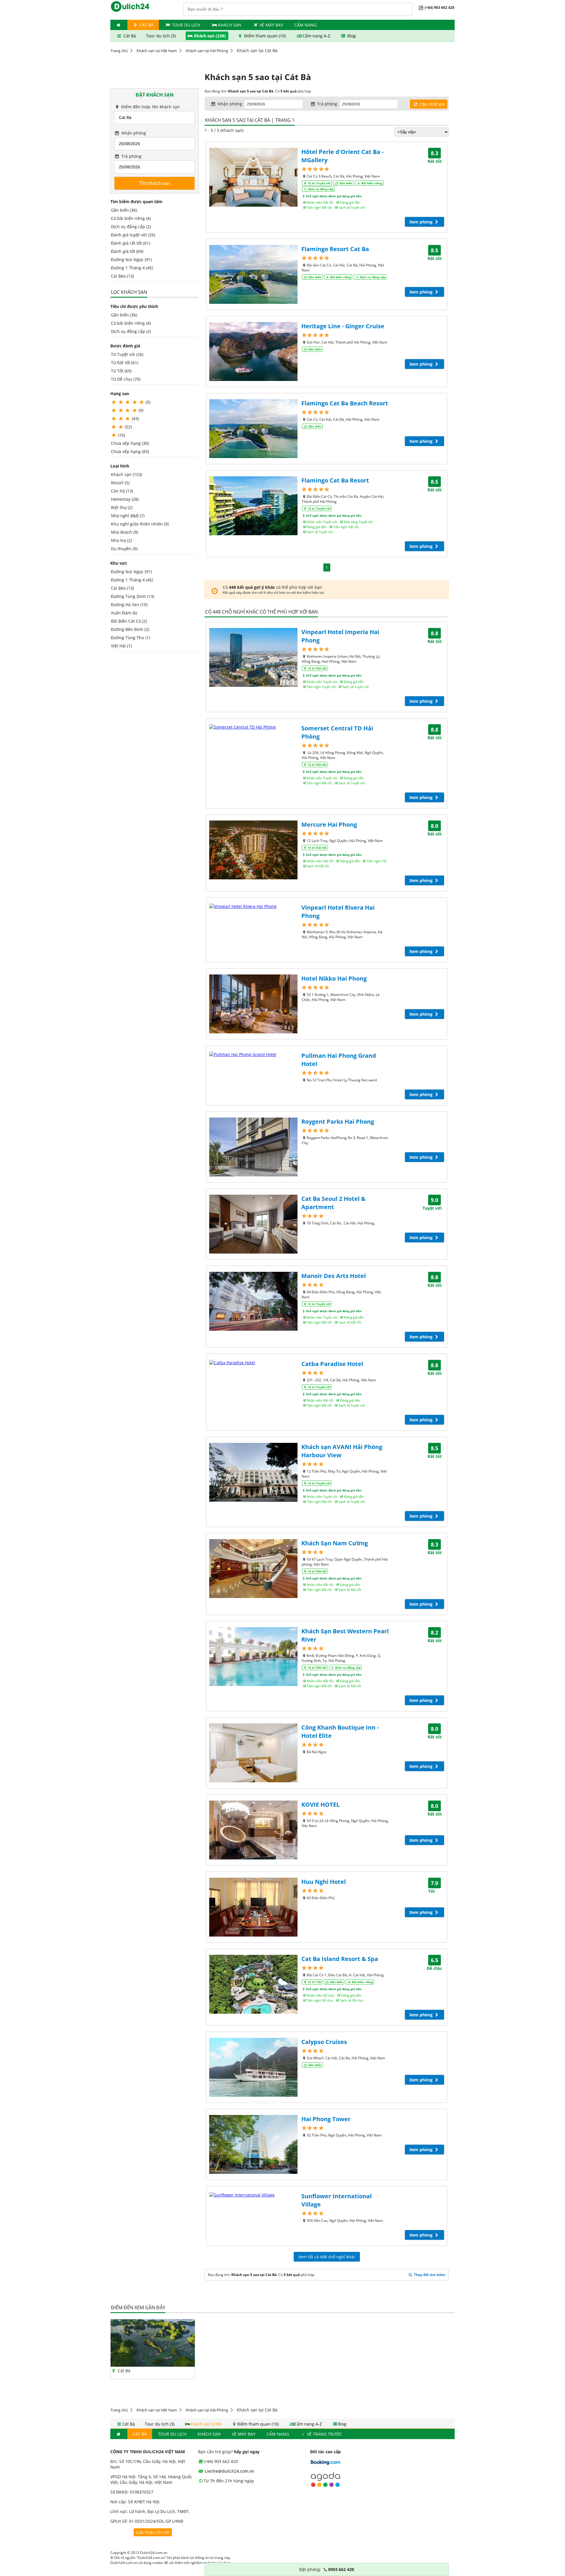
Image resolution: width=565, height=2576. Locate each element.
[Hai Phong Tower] (253, 2144)
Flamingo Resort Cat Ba (335, 249)
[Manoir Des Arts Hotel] (253, 1301)
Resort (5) (120, 483)
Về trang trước (324, 2434)
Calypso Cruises (324, 2042)
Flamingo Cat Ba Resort (335, 480)
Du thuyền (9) (124, 549)
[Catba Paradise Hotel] (253, 1363)
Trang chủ (119, 51)
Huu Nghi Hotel (324, 1882)
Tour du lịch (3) (161, 36)
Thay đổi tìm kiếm (429, 2275)
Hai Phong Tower (326, 2119)
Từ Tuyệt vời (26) (127, 354)
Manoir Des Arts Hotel (334, 1276)
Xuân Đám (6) (124, 613)
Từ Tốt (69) (121, 371)
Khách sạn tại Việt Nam (157, 51)
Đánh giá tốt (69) (127, 251)
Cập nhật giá (432, 104)
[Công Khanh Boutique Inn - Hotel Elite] (253, 1753)
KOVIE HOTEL (320, 1805)
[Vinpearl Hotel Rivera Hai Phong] (253, 906)
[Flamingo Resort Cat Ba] (253, 274)
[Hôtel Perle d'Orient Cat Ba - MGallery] (253, 177)
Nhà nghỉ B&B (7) (128, 516)
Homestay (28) (125, 499)
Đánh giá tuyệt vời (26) (133, 235)
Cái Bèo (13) (122, 276)
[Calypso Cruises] (253, 2067)
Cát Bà (146, 25)
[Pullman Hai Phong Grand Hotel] (253, 1054)
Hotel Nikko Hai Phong (334, 978)
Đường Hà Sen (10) (129, 605)
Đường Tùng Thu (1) (131, 638)
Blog (351, 36)
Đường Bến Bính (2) (130, 629)
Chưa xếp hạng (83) (130, 451)
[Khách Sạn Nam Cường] (253, 1569)
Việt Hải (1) (121, 646)
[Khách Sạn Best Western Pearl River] (253, 1657)
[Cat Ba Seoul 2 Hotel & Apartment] (253, 1224)
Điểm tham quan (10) (265, 36)
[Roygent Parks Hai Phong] (253, 1147)
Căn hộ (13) (122, 491)
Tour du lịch (186, 25)
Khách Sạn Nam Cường (335, 1543)
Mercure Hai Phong (329, 824)
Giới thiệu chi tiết (153, 2532)
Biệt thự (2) (122, 507)
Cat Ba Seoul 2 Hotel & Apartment (333, 1203)
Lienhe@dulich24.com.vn (229, 2471)
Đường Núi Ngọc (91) (131, 260)
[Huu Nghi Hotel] (253, 1907)
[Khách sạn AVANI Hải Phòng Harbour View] (253, 1472)
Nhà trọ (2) (121, 540)
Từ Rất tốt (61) (125, 363)
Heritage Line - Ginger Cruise (343, 326)
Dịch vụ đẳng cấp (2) (131, 227)
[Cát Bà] (153, 2365)
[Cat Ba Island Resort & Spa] (253, 1984)
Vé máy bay (271, 25)
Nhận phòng (133, 133)
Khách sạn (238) (210, 36)
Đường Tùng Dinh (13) (133, 596)
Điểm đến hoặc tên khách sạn (150, 107)
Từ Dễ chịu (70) (126, 379)
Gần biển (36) (124, 210)
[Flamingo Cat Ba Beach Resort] (253, 429)
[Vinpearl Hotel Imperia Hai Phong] (253, 657)
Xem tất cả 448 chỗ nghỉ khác (327, 2257)
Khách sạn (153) (127, 474)
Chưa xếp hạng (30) (130, 443)
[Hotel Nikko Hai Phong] (253, 1004)
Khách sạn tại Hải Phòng (207, 51)
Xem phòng (422, 222)
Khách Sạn (230, 25)
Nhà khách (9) (124, 532)
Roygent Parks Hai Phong (338, 1122)
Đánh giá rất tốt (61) (131, 243)
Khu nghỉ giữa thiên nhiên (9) (140, 524)
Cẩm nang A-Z (316, 36)
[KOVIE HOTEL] (253, 1830)
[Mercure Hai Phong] (253, 850)
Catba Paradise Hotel (332, 1364)
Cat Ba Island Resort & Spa (340, 1959)
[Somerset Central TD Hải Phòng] (253, 727)
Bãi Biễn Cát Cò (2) (129, 621)
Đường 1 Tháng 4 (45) (132, 268)
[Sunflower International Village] (253, 2195)
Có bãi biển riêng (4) (131, 218)
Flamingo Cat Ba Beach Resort (345, 403)
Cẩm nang (305, 25)
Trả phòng (131, 156)
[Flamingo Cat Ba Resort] (253, 506)
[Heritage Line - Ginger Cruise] (253, 352)
